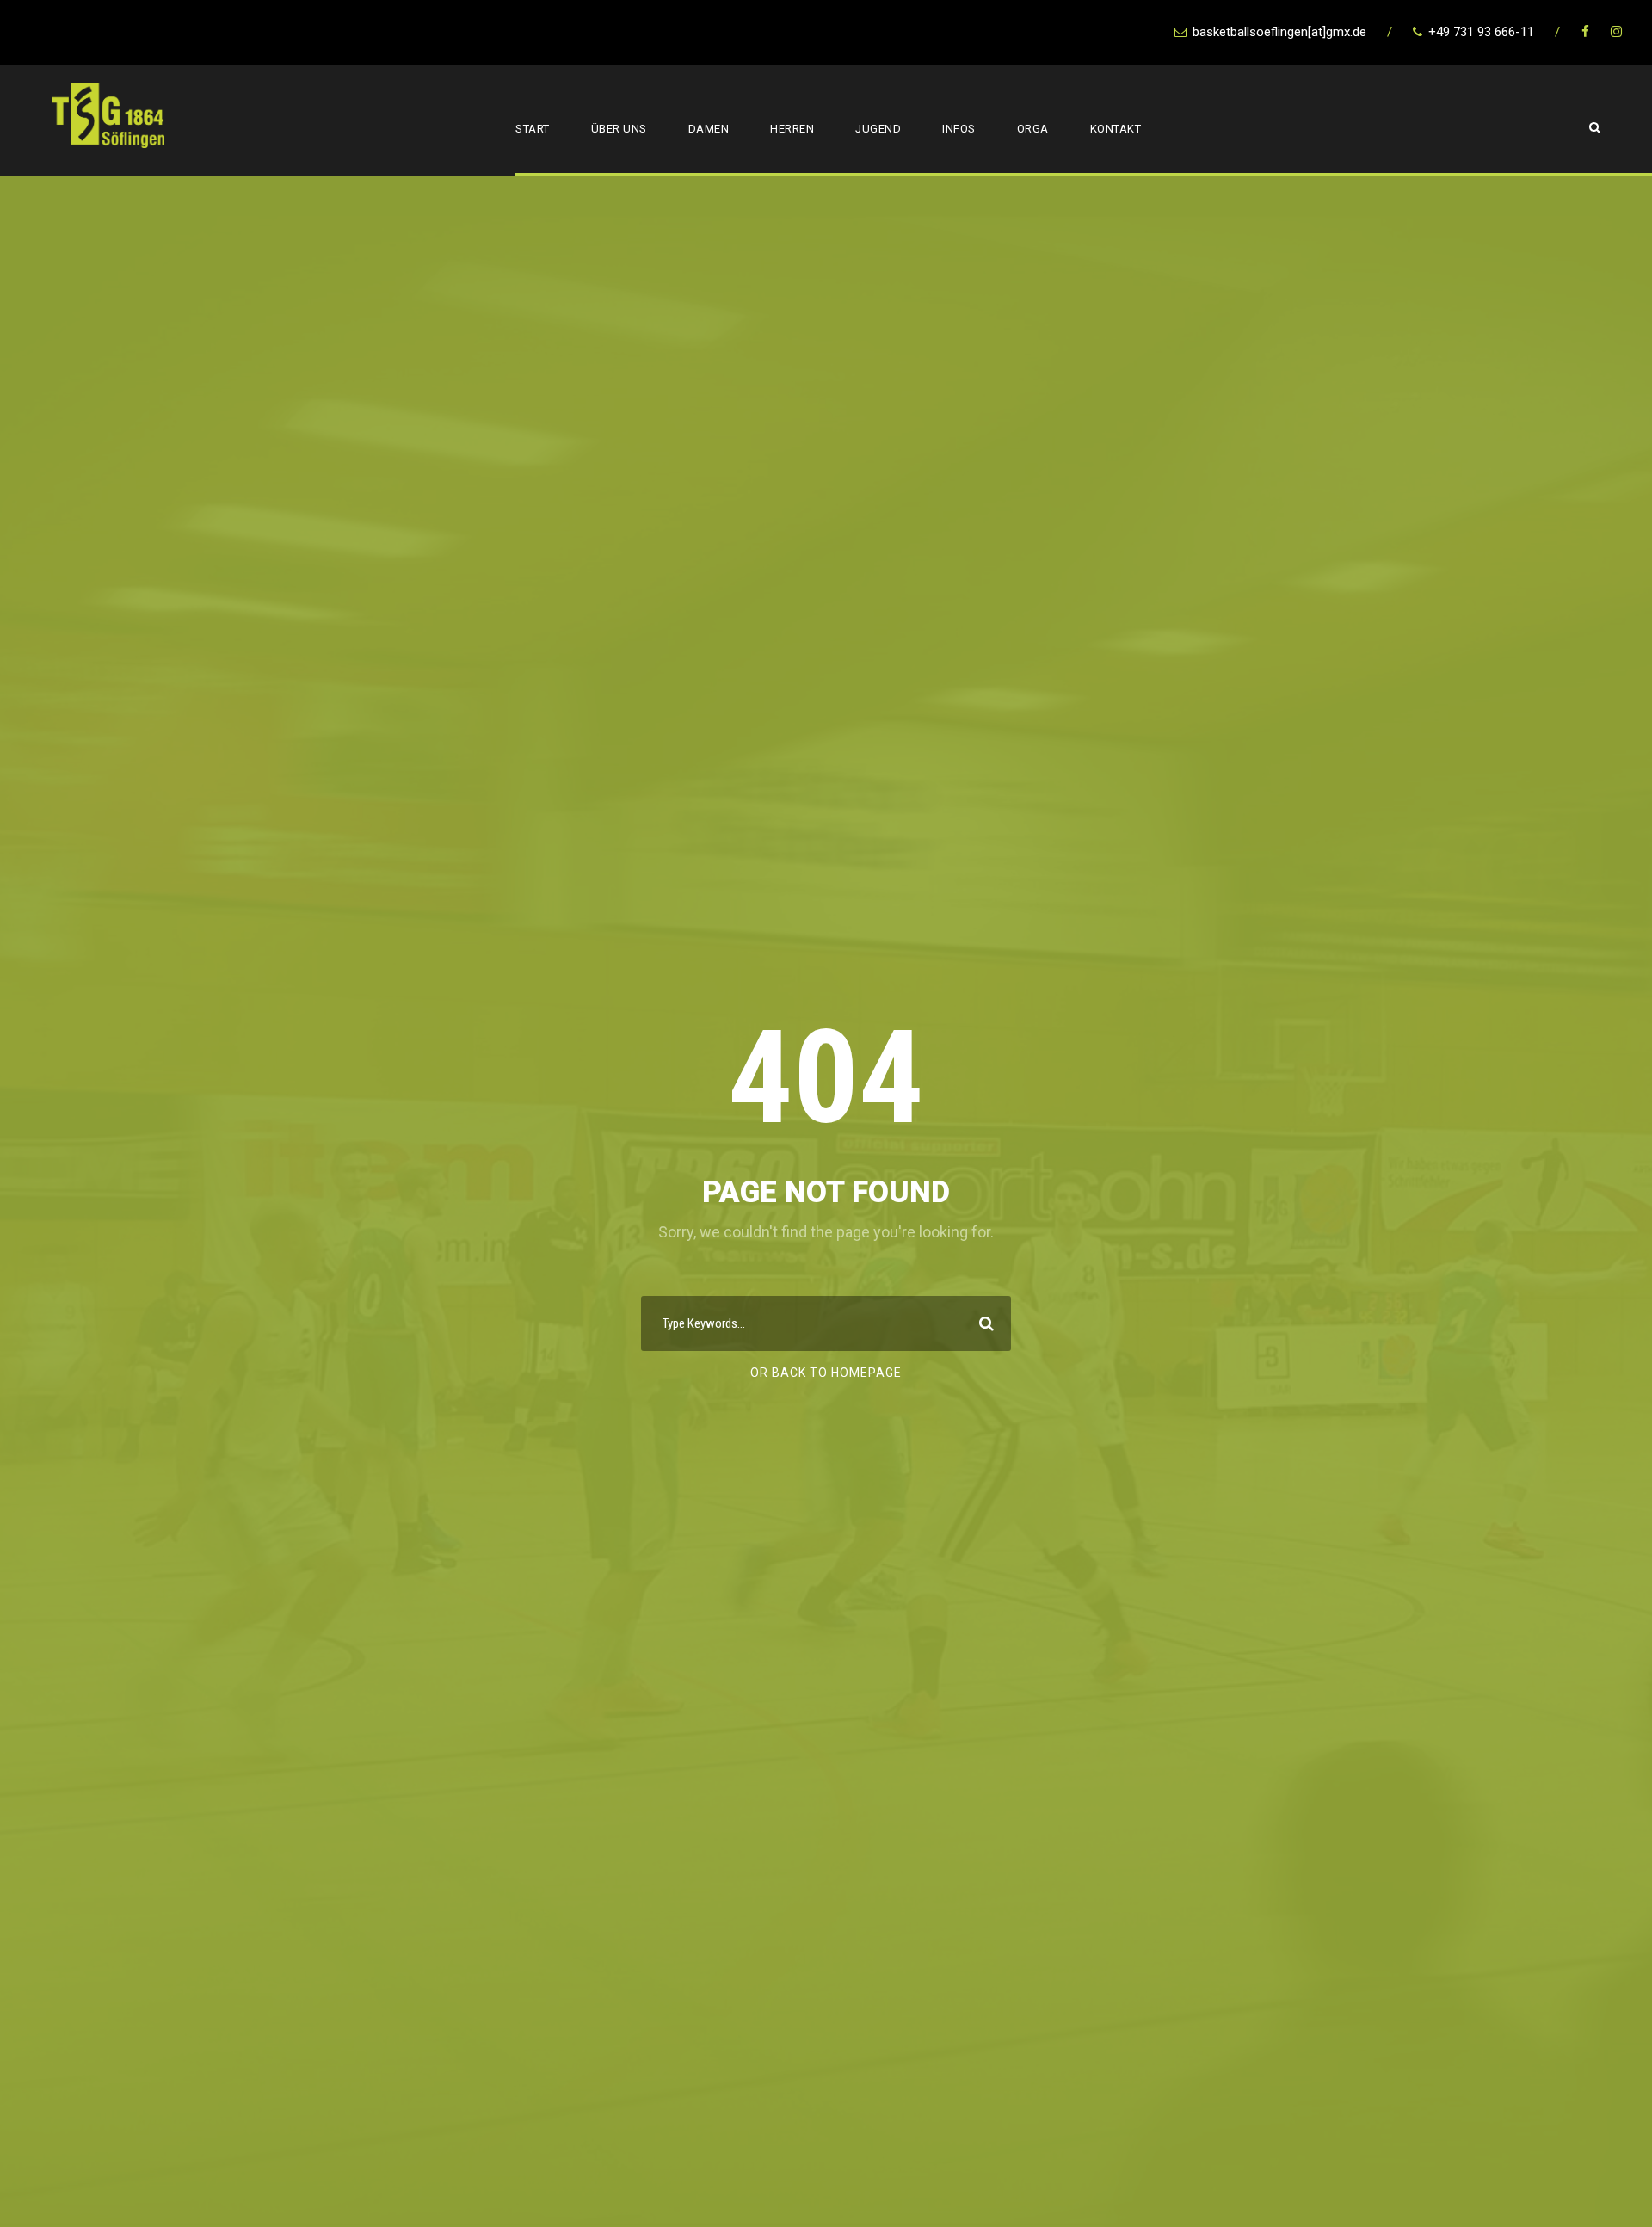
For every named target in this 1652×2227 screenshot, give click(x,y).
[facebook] (1585, 32)
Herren (792, 129)
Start (533, 129)
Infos (959, 129)
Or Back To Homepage (826, 1373)
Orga (1033, 129)
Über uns (619, 129)
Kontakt (1116, 129)
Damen (709, 129)
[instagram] (1616, 32)
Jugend (878, 129)
